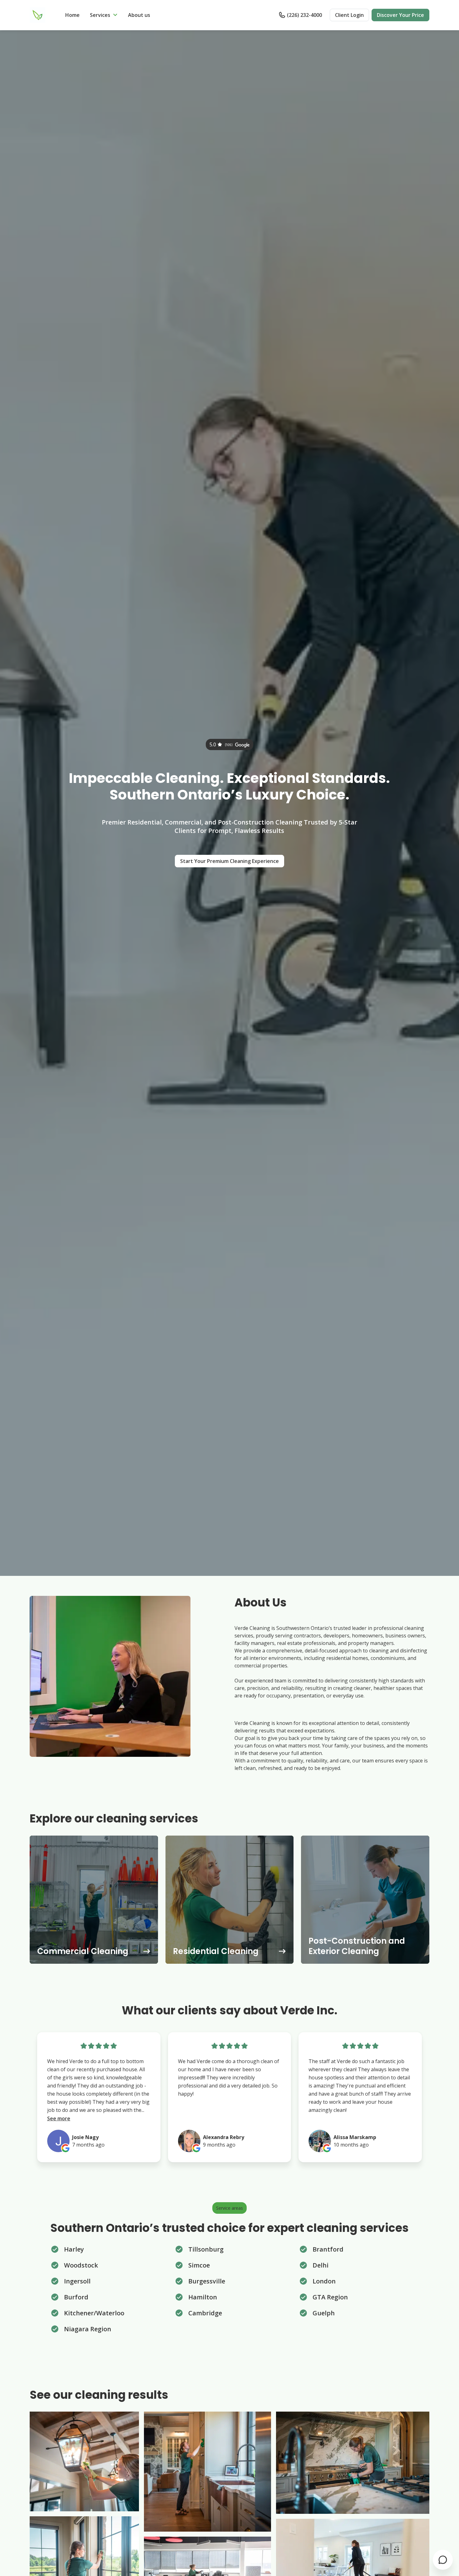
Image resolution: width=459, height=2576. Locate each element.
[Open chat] (443, 2560)
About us (139, 15)
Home (72, 15)
